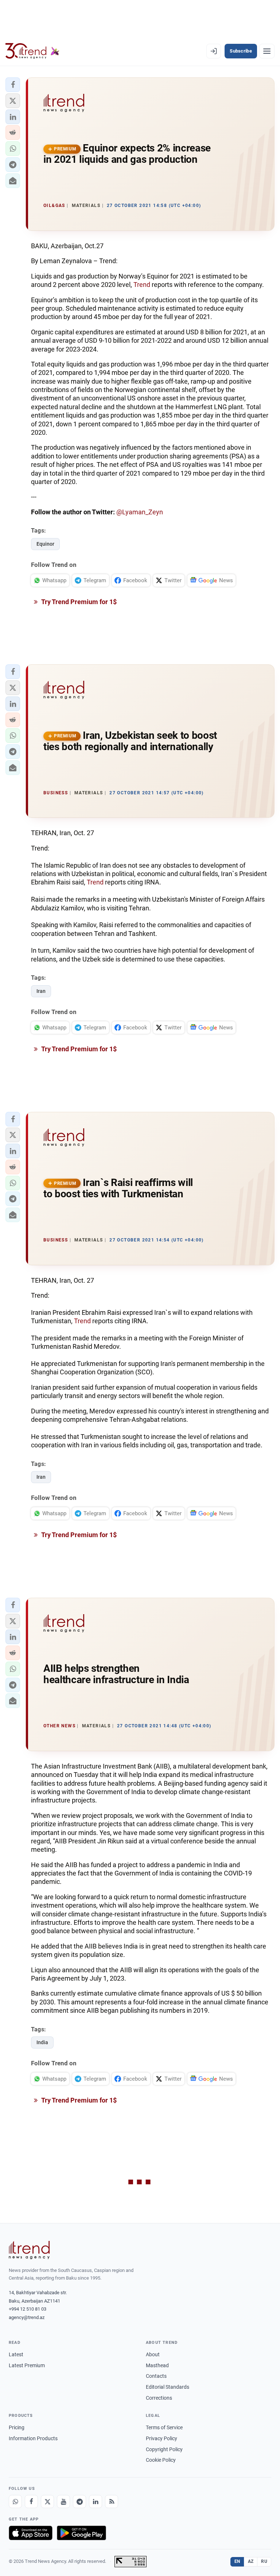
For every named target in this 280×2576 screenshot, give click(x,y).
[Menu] (267, 51)
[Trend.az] (32, 51)
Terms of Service (164, 2427)
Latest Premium (27, 2365)
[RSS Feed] (112, 2502)
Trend (143, 285)
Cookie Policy (161, 2460)
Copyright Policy (164, 2449)
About (153, 2354)
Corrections (159, 2398)
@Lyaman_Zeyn (140, 512)
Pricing (17, 2427)
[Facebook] (31, 2502)
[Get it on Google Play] (81, 2533)
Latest (16, 2354)
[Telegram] (79, 2502)
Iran (41, 991)
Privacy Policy (162, 2438)
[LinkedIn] (96, 2502)
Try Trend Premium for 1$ (78, 602)
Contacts (156, 2376)
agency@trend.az (27, 2317)
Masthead (157, 2365)
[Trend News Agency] (29, 2250)
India (42, 2042)
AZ (251, 2561)
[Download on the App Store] (31, 2533)
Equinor (45, 544)
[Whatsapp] (15, 2502)
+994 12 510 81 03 (28, 2309)
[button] (13, 85)
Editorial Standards (168, 2387)
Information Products (33, 2438)
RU (264, 2561)
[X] (47, 2502)
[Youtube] (63, 2502)
